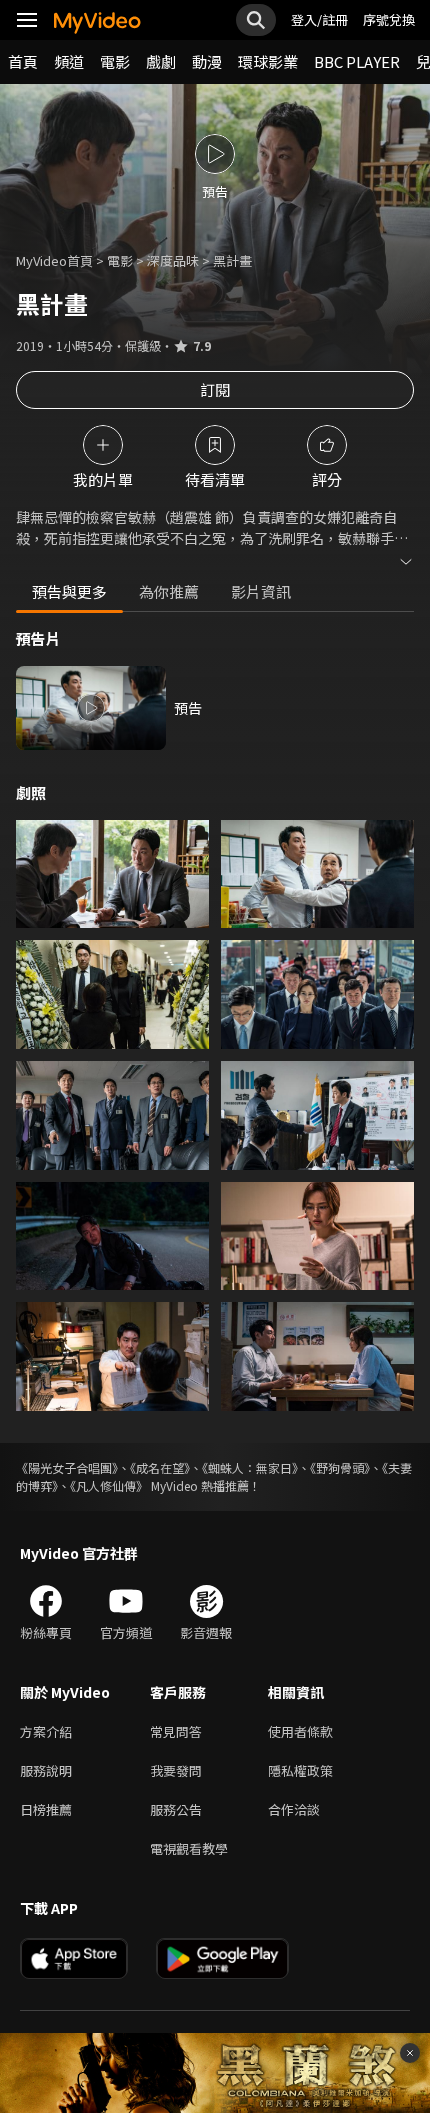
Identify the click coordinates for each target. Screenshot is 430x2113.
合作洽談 (294, 1809)
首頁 (23, 61)
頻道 (69, 61)
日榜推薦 (46, 1809)
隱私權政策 (300, 1770)
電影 (115, 61)
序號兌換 (389, 19)
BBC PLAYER (357, 61)
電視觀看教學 (189, 1848)
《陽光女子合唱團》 (67, 1467)
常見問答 (176, 1731)
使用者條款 (300, 1731)
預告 (188, 708)
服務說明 (46, 1770)
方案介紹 (46, 1731)
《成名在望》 (160, 1467)
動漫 (207, 61)
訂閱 (215, 389)
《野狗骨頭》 (340, 1467)
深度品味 (173, 260)
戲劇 (161, 61)
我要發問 (176, 1770)
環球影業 (268, 61)
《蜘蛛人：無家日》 (250, 1467)
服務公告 (176, 1809)
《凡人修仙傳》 (109, 1485)
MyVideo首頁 (54, 260)
